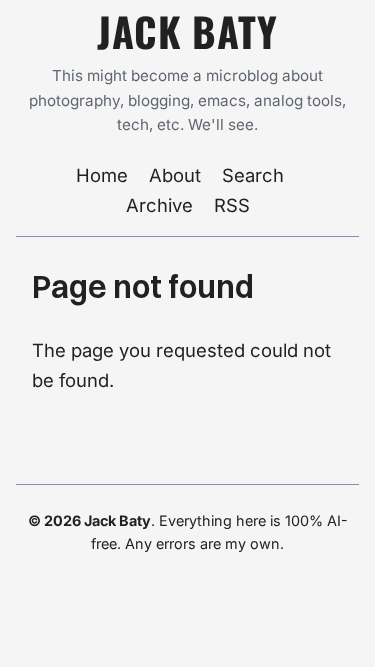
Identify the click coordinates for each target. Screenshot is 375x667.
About (175, 175)
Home (102, 175)
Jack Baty (187, 31)
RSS (232, 205)
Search (253, 175)
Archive (159, 205)
